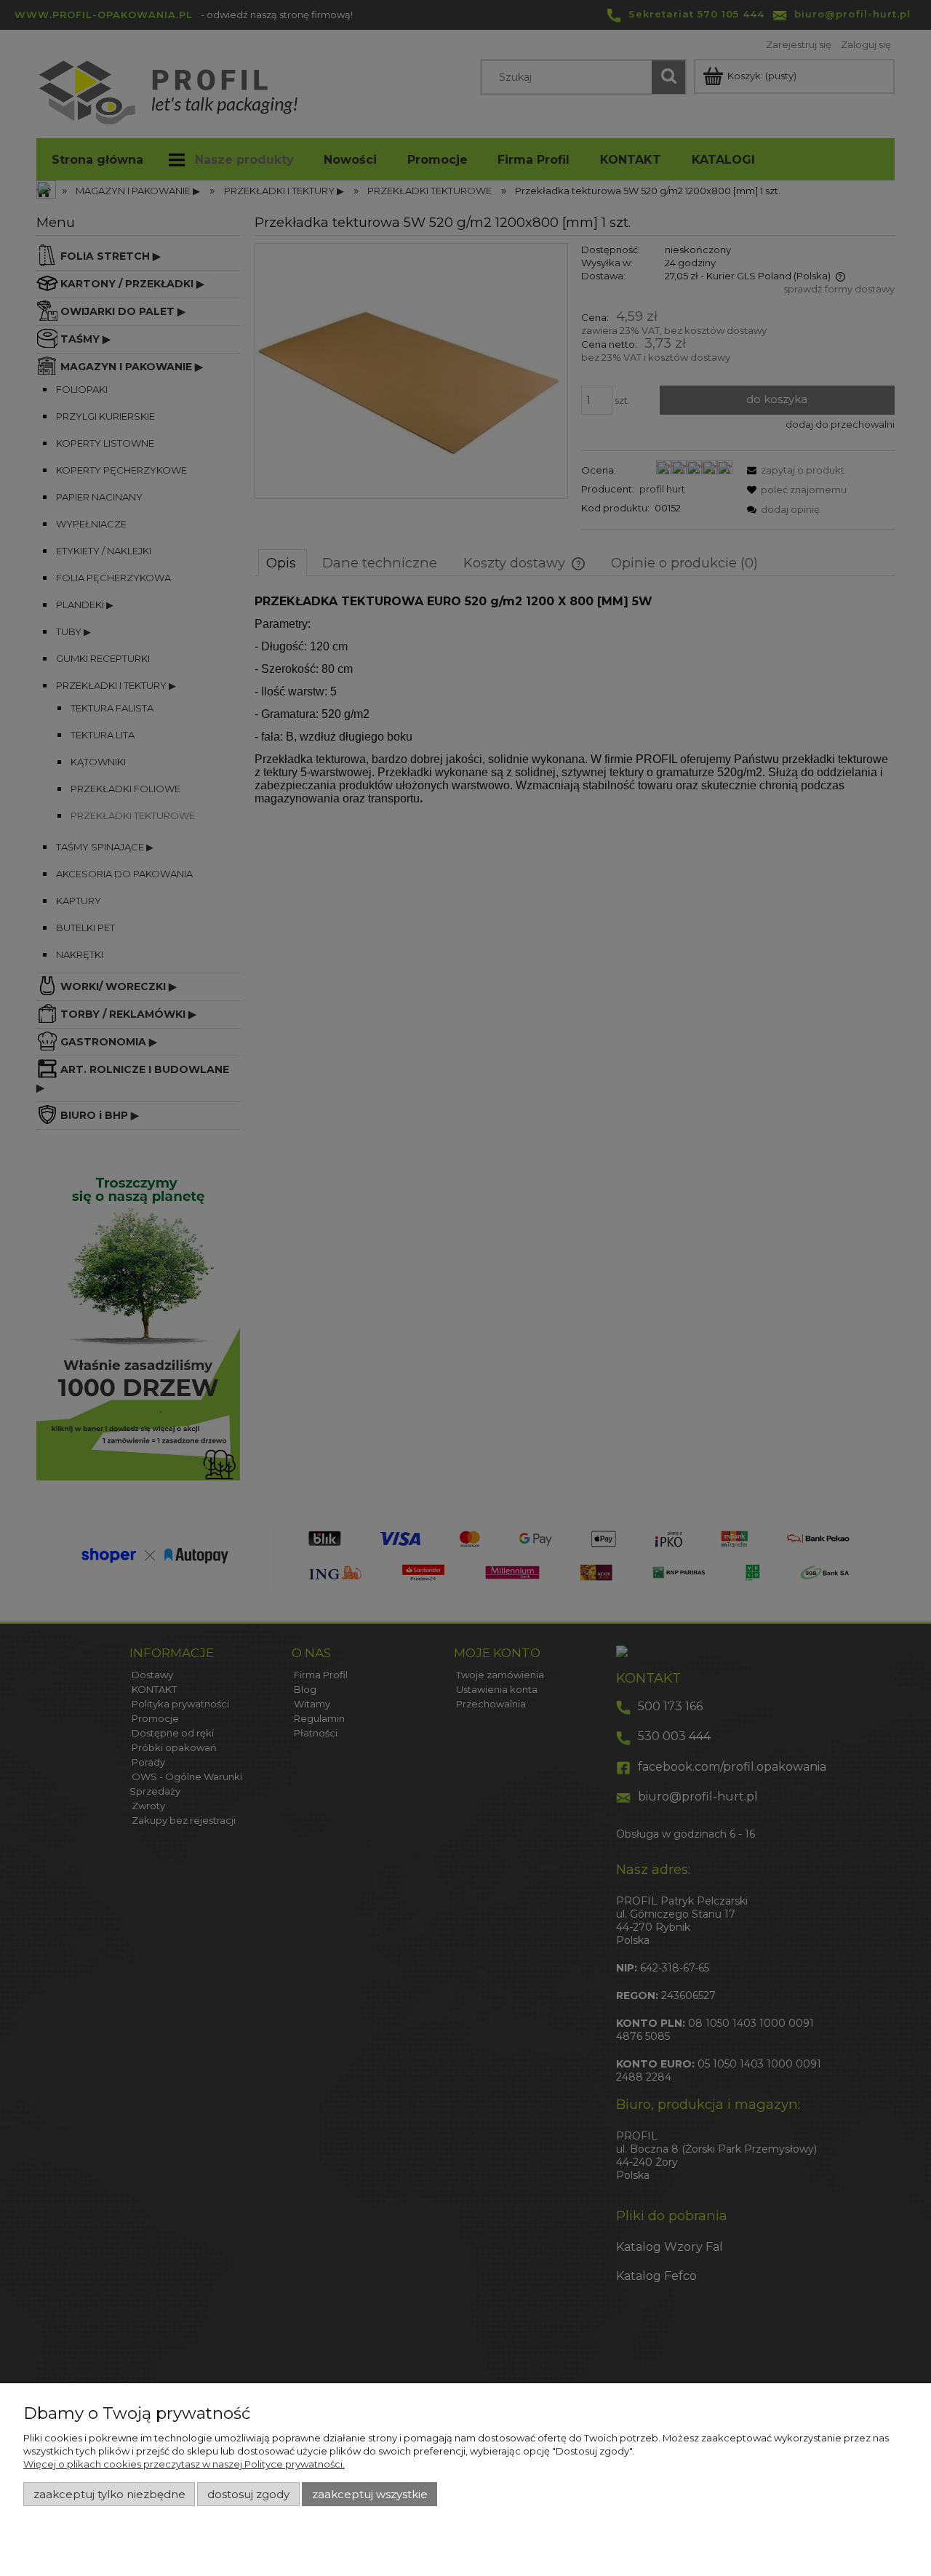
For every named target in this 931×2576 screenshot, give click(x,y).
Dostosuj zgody (248, 2495)
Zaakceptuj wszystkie (370, 2495)
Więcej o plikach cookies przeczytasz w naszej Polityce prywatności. (184, 2464)
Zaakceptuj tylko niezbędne (109, 2495)
